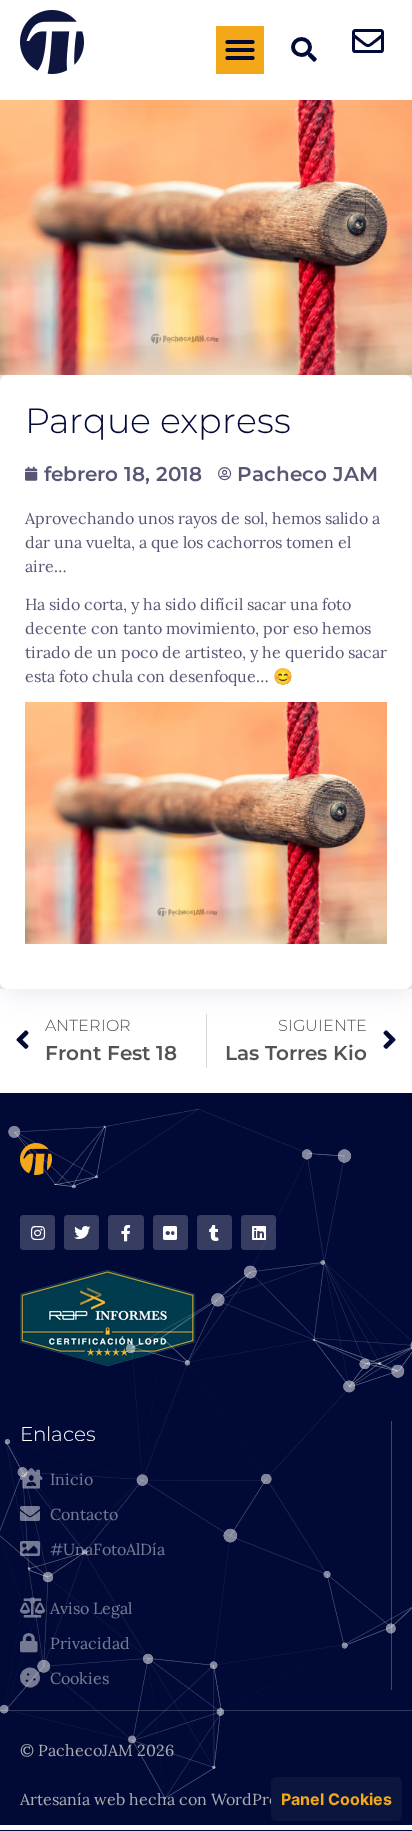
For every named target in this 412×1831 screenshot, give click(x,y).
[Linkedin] (258, 1232)
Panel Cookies (336, 1799)
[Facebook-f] (125, 1232)
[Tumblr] (214, 1232)
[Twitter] (81, 1232)
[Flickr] (170, 1232)
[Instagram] (37, 1232)
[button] (240, 50)
